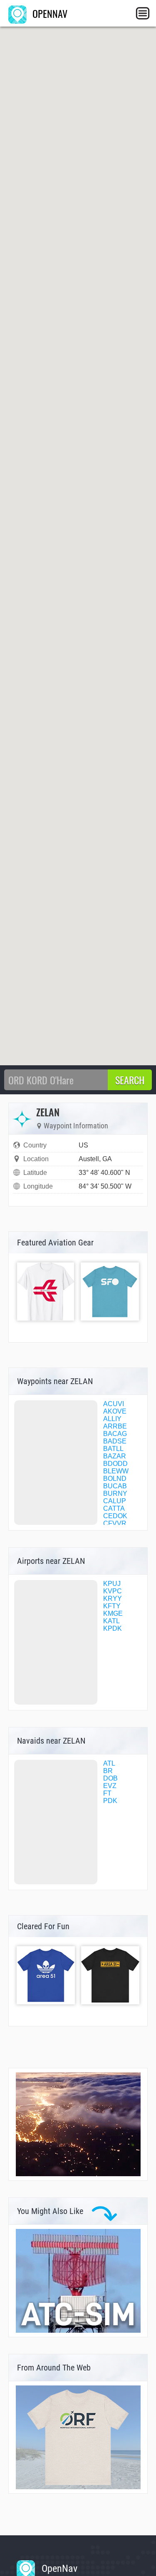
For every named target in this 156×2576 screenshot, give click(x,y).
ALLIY (112, 1419)
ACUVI (114, 1404)
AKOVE (115, 1411)
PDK (110, 1801)
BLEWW (116, 1471)
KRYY (113, 1599)
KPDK (113, 1628)
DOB (110, 1778)
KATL (111, 1621)
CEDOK (115, 1516)
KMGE (113, 1613)
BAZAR (115, 1456)
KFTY (112, 1606)
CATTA (114, 1508)
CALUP (115, 1501)
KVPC (113, 1591)
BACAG (115, 1434)
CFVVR (115, 1523)
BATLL (113, 1449)
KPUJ (112, 1584)
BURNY (115, 1493)
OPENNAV (49, 13)
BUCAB (115, 1486)
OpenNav (58, 2569)
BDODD (115, 1464)
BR (108, 1771)
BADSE (115, 1441)
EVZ (110, 1786)
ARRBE (115, 1426)
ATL (109, 1763)
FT (107, 1793)
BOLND (115, 1479)
